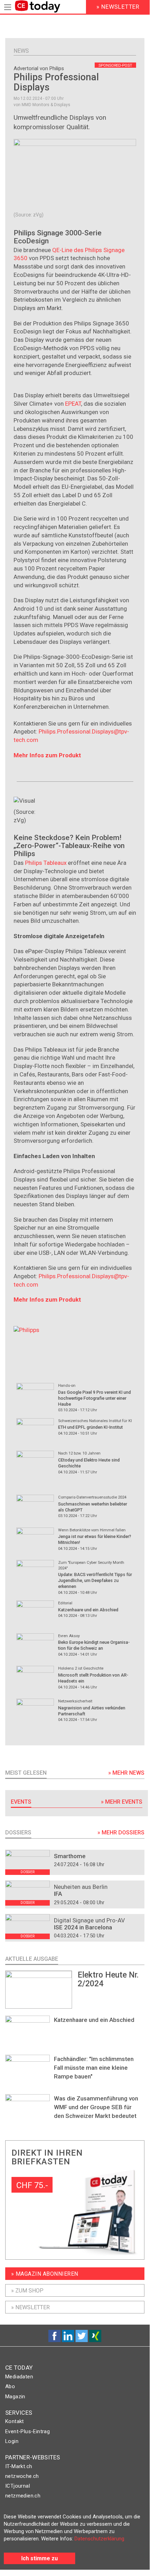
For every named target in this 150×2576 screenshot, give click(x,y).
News (21, 51)
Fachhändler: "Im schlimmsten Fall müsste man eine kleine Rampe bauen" (94, 2068)
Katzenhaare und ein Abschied (94, 2020)
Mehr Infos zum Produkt (47, 755)
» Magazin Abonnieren (45, 2274)
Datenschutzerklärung (99, 2539)
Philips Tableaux (46, 863)
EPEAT (73, 404)
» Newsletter (30, 2307)
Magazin (15, 2397)
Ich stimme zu (40, 2558)
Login (12, 2441)
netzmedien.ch (23, 2496)
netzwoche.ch (22, 2476)
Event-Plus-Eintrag (27, 2431)
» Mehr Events (122, 1802)
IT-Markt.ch (19, 2466)
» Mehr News (126, 1773)
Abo (10, 2386)
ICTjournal (18, 2486)
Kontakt (15, 2421)
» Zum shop (27, 2291)
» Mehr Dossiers (121, 1832)
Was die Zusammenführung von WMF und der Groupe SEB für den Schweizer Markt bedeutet (96, 2107)
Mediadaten (19, 2377)
